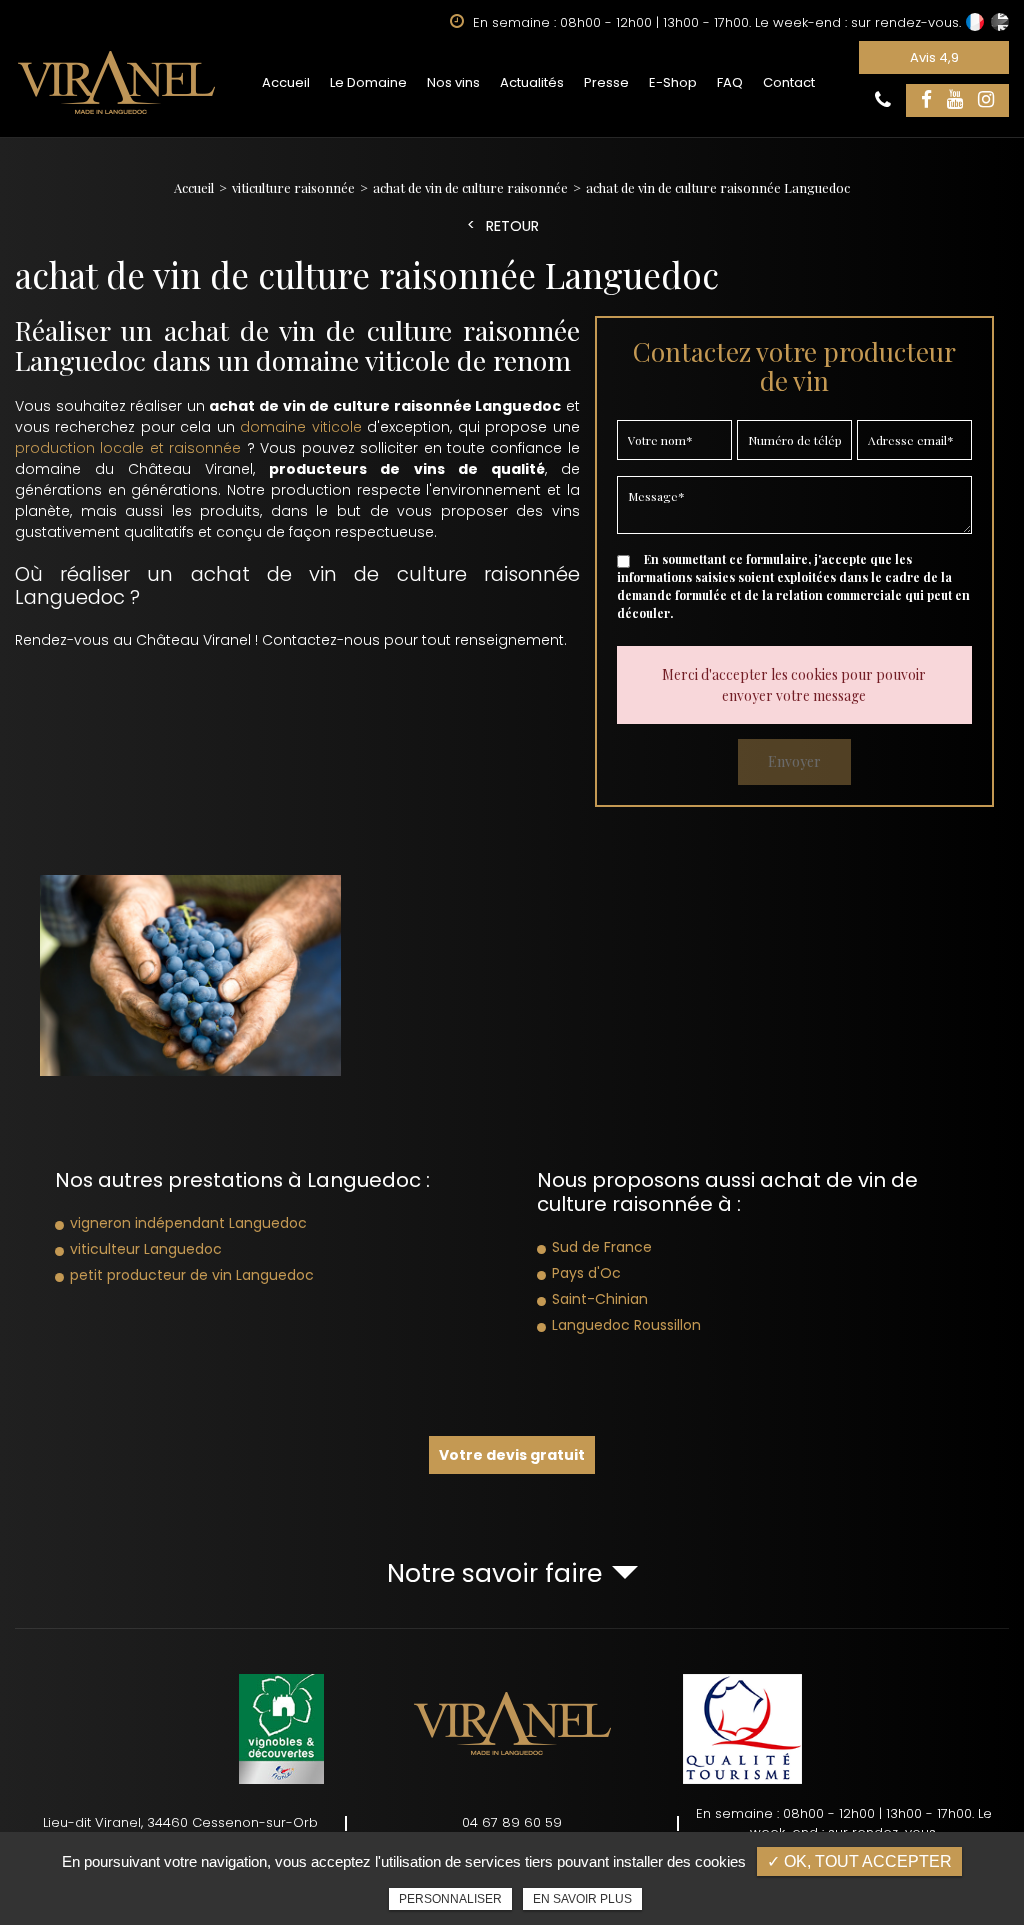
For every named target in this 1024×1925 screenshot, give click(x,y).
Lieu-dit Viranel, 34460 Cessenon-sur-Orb (180, 1822)
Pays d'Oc (586, 1273)
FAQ (730, 82)
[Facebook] (926, 100)
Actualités (532, 82)
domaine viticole (300, 427)
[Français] (975, 22)
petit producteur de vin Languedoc (192, 1275)
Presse (606, 82)
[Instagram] (986, 100)
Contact (789, 82)
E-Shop (673, 82)
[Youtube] (955, 100)
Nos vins (453, 82)
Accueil (286, 82)
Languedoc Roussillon (626, 1325)
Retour (512, 226)
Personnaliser (450, 1899)
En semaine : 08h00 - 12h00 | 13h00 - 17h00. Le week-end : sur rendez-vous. (844, 1823)
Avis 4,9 (934, 57)
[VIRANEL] (116, 82)
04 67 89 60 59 (512, 1822)
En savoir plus (582, 1899)
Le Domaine (368, 82)
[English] (1000, 22)
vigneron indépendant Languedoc (188, 1223)
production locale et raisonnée (128, 448)
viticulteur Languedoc (146, 1249)
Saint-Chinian (600, 1299)
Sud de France (602, 1247)
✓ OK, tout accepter (859, 1861)
